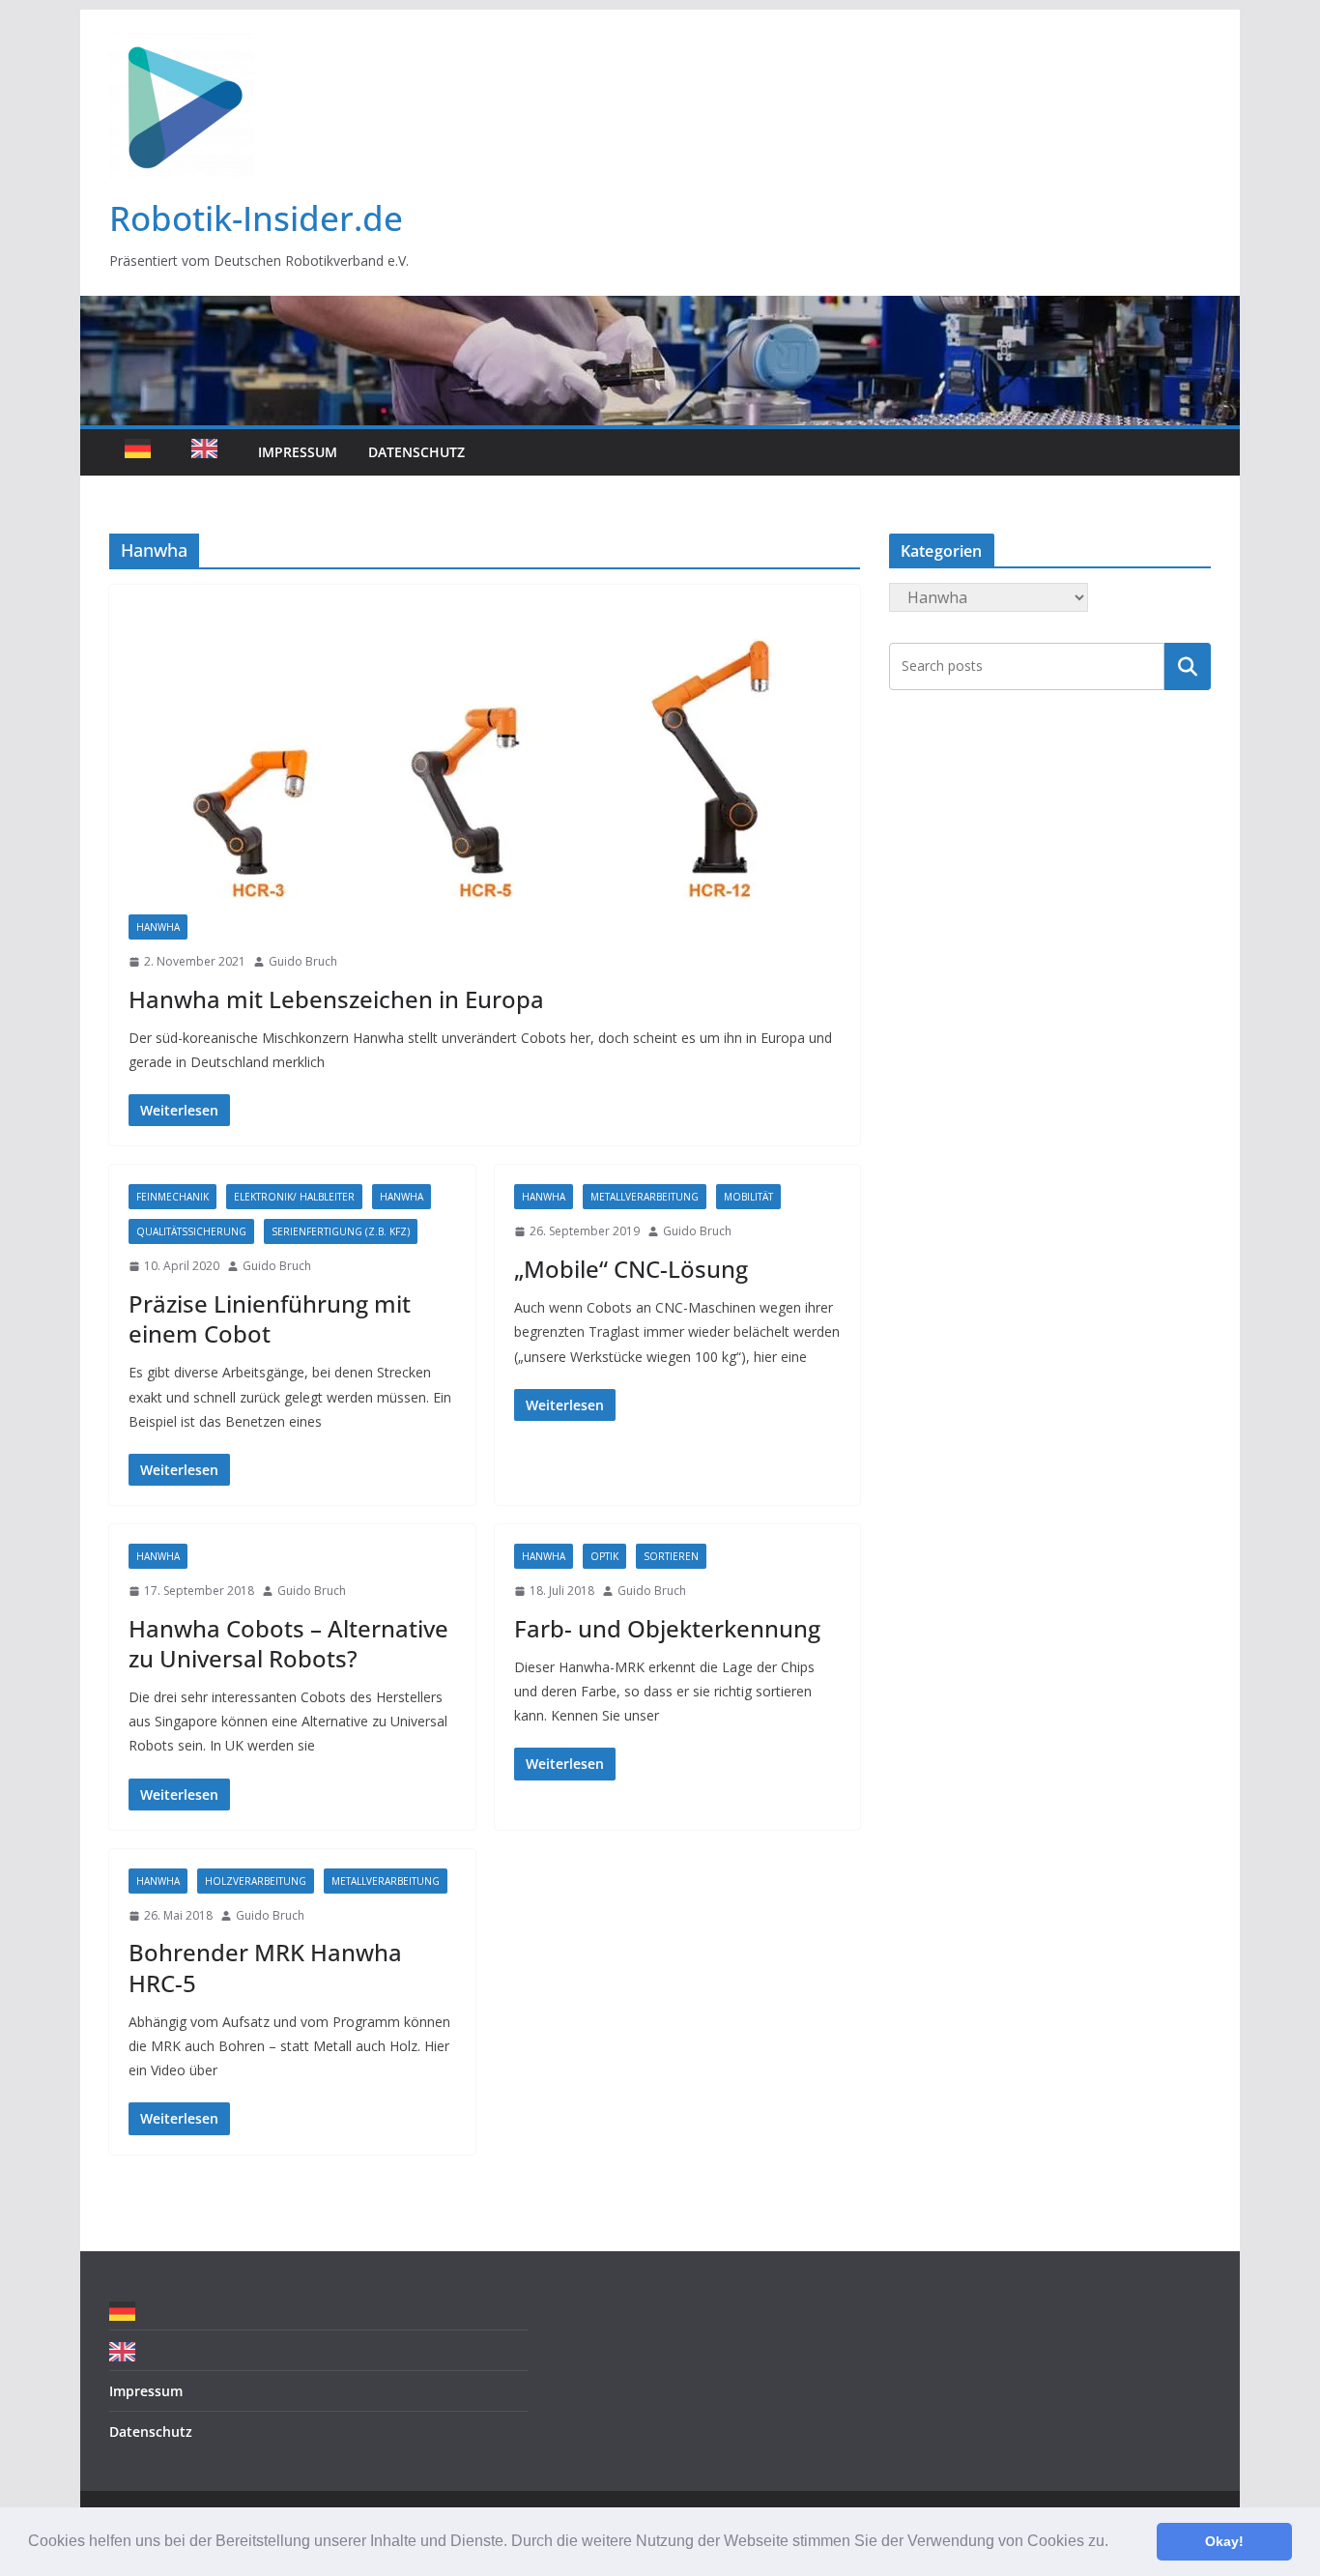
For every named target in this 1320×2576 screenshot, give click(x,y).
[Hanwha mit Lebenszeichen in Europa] (485, 759)
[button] (1115, 2543)
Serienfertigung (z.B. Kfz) (341, 1231)
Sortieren (671, 1556)
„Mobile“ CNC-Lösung (631, 1269)
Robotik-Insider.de (256, 218)
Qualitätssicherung (191, 1231)
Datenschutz (416, 452)
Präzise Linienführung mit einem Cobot (270, 1318)
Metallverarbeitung (645, 1197)
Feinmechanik (172, 1197)
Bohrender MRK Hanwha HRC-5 (265, 1967)
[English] (209, 452)
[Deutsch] (143, 452)
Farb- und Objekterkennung (667, 1628)
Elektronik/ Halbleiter (294, 1197)
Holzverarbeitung (256, 1881)
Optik (604, 1556)
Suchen (1188, 666)
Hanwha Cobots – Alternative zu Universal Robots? (288, 1643)
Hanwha (158, 927)
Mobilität (748, 1197)
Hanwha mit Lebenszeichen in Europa (336, 999)
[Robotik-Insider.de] (660, 309)
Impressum (298, 452)
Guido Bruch (303, 961)
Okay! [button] (1224, 2541)
